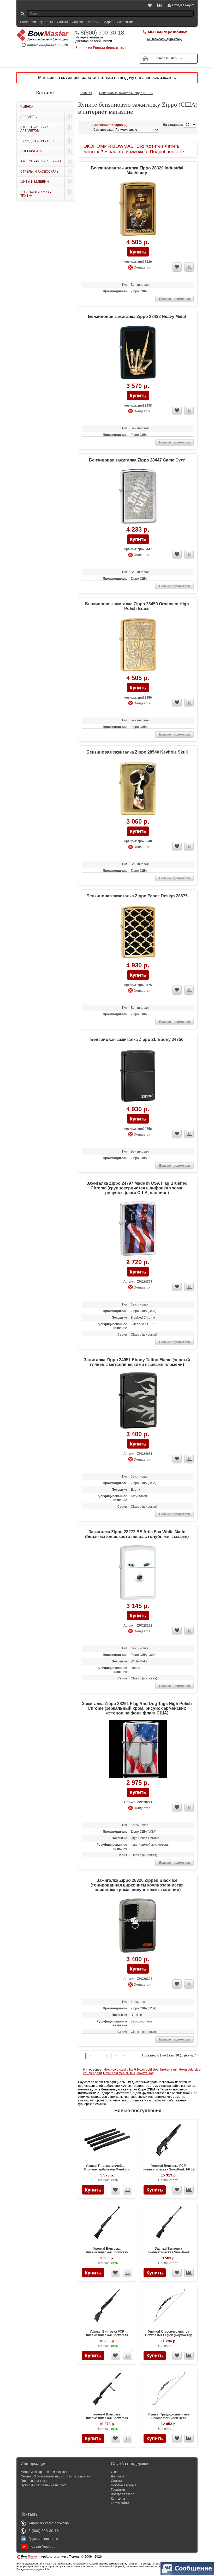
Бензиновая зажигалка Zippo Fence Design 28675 (137, 896)
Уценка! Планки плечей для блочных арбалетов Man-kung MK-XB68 (107, 2169)
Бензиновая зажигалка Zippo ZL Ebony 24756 (137, 1039)
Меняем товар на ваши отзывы (44, 2472)
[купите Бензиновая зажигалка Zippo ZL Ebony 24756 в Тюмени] (138, 1076)
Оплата (63, 22)
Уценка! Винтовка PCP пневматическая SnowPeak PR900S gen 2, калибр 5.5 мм (107, 2335)
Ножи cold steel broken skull (157, 2070)
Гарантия (118, 2490)
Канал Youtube (43, 2546)
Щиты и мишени (35, 182)
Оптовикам (125, 22)
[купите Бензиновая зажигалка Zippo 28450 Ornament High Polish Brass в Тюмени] (138, 645)
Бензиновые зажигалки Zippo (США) (126, 93)
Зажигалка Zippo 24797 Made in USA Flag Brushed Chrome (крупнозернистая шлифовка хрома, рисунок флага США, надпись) (137, 1188)
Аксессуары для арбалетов (35, 129)
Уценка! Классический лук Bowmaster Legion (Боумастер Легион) (169, 2335)
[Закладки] (150, 5)
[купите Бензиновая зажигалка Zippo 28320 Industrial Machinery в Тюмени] (138, 209)
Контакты (118, 2499)
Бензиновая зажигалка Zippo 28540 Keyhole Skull (137, 752)
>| (124, 2056)
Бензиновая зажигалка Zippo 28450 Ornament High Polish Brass (137, 606)
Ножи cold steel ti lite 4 (119, 2073)
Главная (86, 93)
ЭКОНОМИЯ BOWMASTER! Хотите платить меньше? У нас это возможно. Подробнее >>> (134, 149)
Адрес (109, 22)
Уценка (27, 107)
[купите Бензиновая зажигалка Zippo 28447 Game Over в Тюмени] (138, 496)
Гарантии (93, 22)
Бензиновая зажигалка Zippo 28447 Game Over (137, 460)
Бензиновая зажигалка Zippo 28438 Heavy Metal (137, 317)
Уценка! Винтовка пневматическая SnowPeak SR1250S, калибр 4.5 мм (107, 2418)
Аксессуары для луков (41, 161)
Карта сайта (120, 2503)
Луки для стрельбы (37, 141)
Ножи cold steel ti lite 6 (120, 2070)
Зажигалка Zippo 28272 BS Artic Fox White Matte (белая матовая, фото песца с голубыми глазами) (137, 1534)
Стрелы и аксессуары (40, 172)
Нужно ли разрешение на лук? (43, 2485)
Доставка (46, 22)
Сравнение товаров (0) (110, 125)
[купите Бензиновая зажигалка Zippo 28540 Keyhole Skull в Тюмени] (138, 788)
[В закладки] (115, 2190)
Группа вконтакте (43, 2539)
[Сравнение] (160, 5)
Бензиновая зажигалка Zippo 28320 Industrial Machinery (137, 170)
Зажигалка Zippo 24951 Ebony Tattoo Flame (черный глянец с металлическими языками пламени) (137, 1362)
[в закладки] (177, 267)
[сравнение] (189, 267)
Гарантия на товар (35, 2481)
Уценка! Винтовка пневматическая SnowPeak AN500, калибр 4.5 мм (107, 2252)
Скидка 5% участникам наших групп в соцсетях (55, 2476)
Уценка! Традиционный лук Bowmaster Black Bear (169, 2416)
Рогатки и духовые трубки (37, 194)
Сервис (77, 22)
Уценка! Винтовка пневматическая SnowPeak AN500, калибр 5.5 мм (169, 2252)
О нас (115, 2472)
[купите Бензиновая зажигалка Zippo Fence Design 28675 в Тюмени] (138, 932)
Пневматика (31, 151)
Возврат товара (123, 2494)
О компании (27, 22)
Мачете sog (145, 2073)
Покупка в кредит (124, 2485)
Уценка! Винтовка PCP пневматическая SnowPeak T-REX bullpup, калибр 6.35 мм (169, 2169)
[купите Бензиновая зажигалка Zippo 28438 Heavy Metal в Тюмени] (138, 353)
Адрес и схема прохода (49, 2523)
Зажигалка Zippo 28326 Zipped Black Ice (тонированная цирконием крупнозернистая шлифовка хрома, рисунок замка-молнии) (137, 1885)
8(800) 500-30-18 (102, 33)
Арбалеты (29, 117)
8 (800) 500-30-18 (44, 2531)
